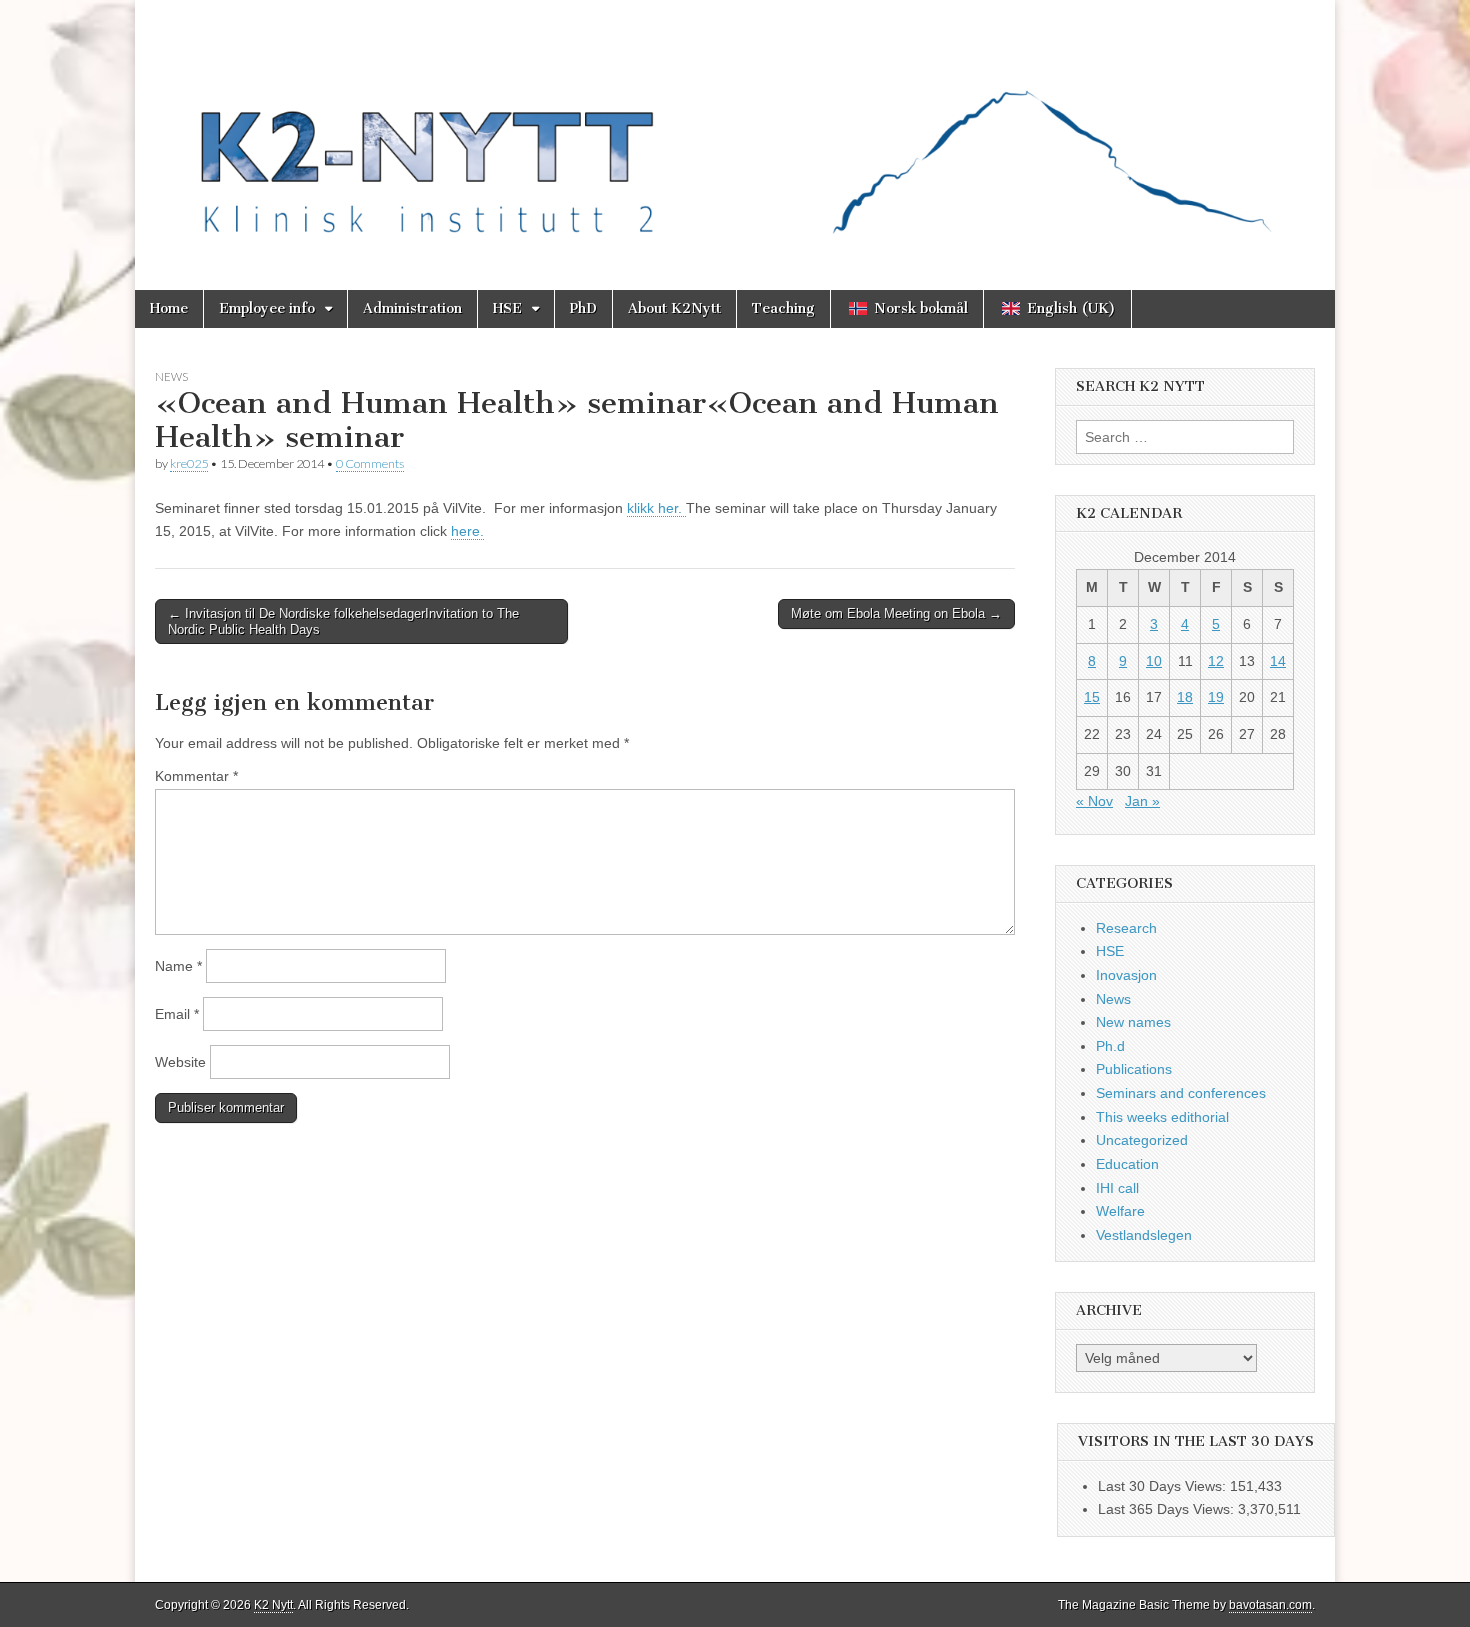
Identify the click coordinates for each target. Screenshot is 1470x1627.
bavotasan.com (1270, 1605)
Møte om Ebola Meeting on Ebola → (896, 613)
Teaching (783, 308)
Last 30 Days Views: (1164, 1486)
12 (1216, 661)
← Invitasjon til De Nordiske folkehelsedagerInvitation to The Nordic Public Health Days (343, 621)
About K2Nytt (674, 308)
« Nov (1094, 801)
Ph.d (1110, 1046)
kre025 (189, 463)
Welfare (1120, 1211)
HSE (507, 308)
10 (1154, 661)
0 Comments (370, 463)
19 (1216, 697)
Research (1126, 928)
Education (1127, 1164)
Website (180, 1062)
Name (178, 966)
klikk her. (656, 508)
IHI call (1117, 1188)
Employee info (267, 308)
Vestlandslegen (1144, 1235)
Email (177, 1014)
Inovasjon (1126, 975)
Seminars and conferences (1181, 1093)
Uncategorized (1142, 1140)
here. (467, 531)
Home (169, 308)
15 (1092, 697)
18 (1185, 697)
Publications (1134, 1069)
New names (1133, 1022)
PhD (583, 308)
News (171, 376)
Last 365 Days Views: (1168, 1509)
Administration (412, 308)
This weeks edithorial (1162, 1117)
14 (1278, 661)
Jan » (1142, 801)
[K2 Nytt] (735, 130)
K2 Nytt (273, 1605)
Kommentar (196, 776)
